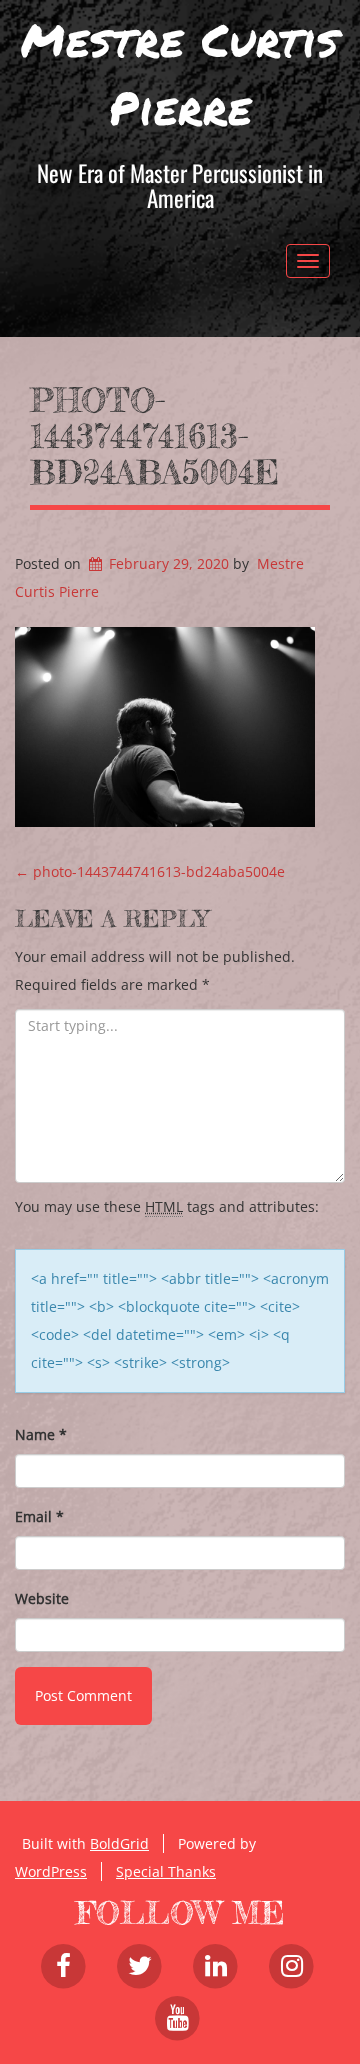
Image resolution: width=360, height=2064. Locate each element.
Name (41, 1434)
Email (39, 1516)
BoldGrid (119, 1843)
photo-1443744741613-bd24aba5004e (154, 436)
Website (42, 1598)
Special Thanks (166, 1871)
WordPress (51, 1871)
